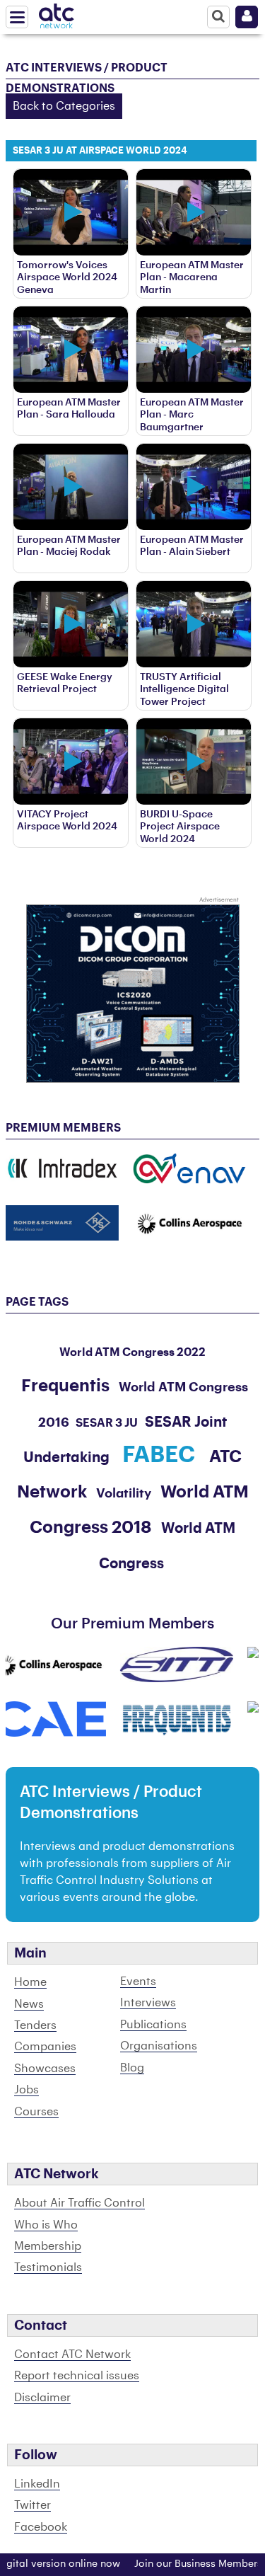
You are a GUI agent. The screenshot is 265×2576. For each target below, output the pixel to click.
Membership (48, 2246)
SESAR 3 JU (107, 1423)
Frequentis (65, 1386)
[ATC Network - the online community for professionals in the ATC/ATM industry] (57, 13)
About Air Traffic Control (79, 2203)
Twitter (33, 2505)
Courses (36, 2112)
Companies (45, 2047)
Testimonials (48, 2267)
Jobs (26, 2090)
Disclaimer (42, 2398)
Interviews (148, 2003)
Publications (153, 2025)
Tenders (35, 2025)
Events (138, 1982)
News (29, 2004)
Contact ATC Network (72, 2354)
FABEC (159, 1455)
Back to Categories (64, 106)
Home (30, 1982)
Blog (132, 2068)
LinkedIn (37, 2484)
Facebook (41, 2527)
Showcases (45, 2069)
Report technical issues (77, 2376)
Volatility (124, 1493)
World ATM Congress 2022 (132, 1352)
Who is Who (46, 2225)
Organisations (159, 2046)
